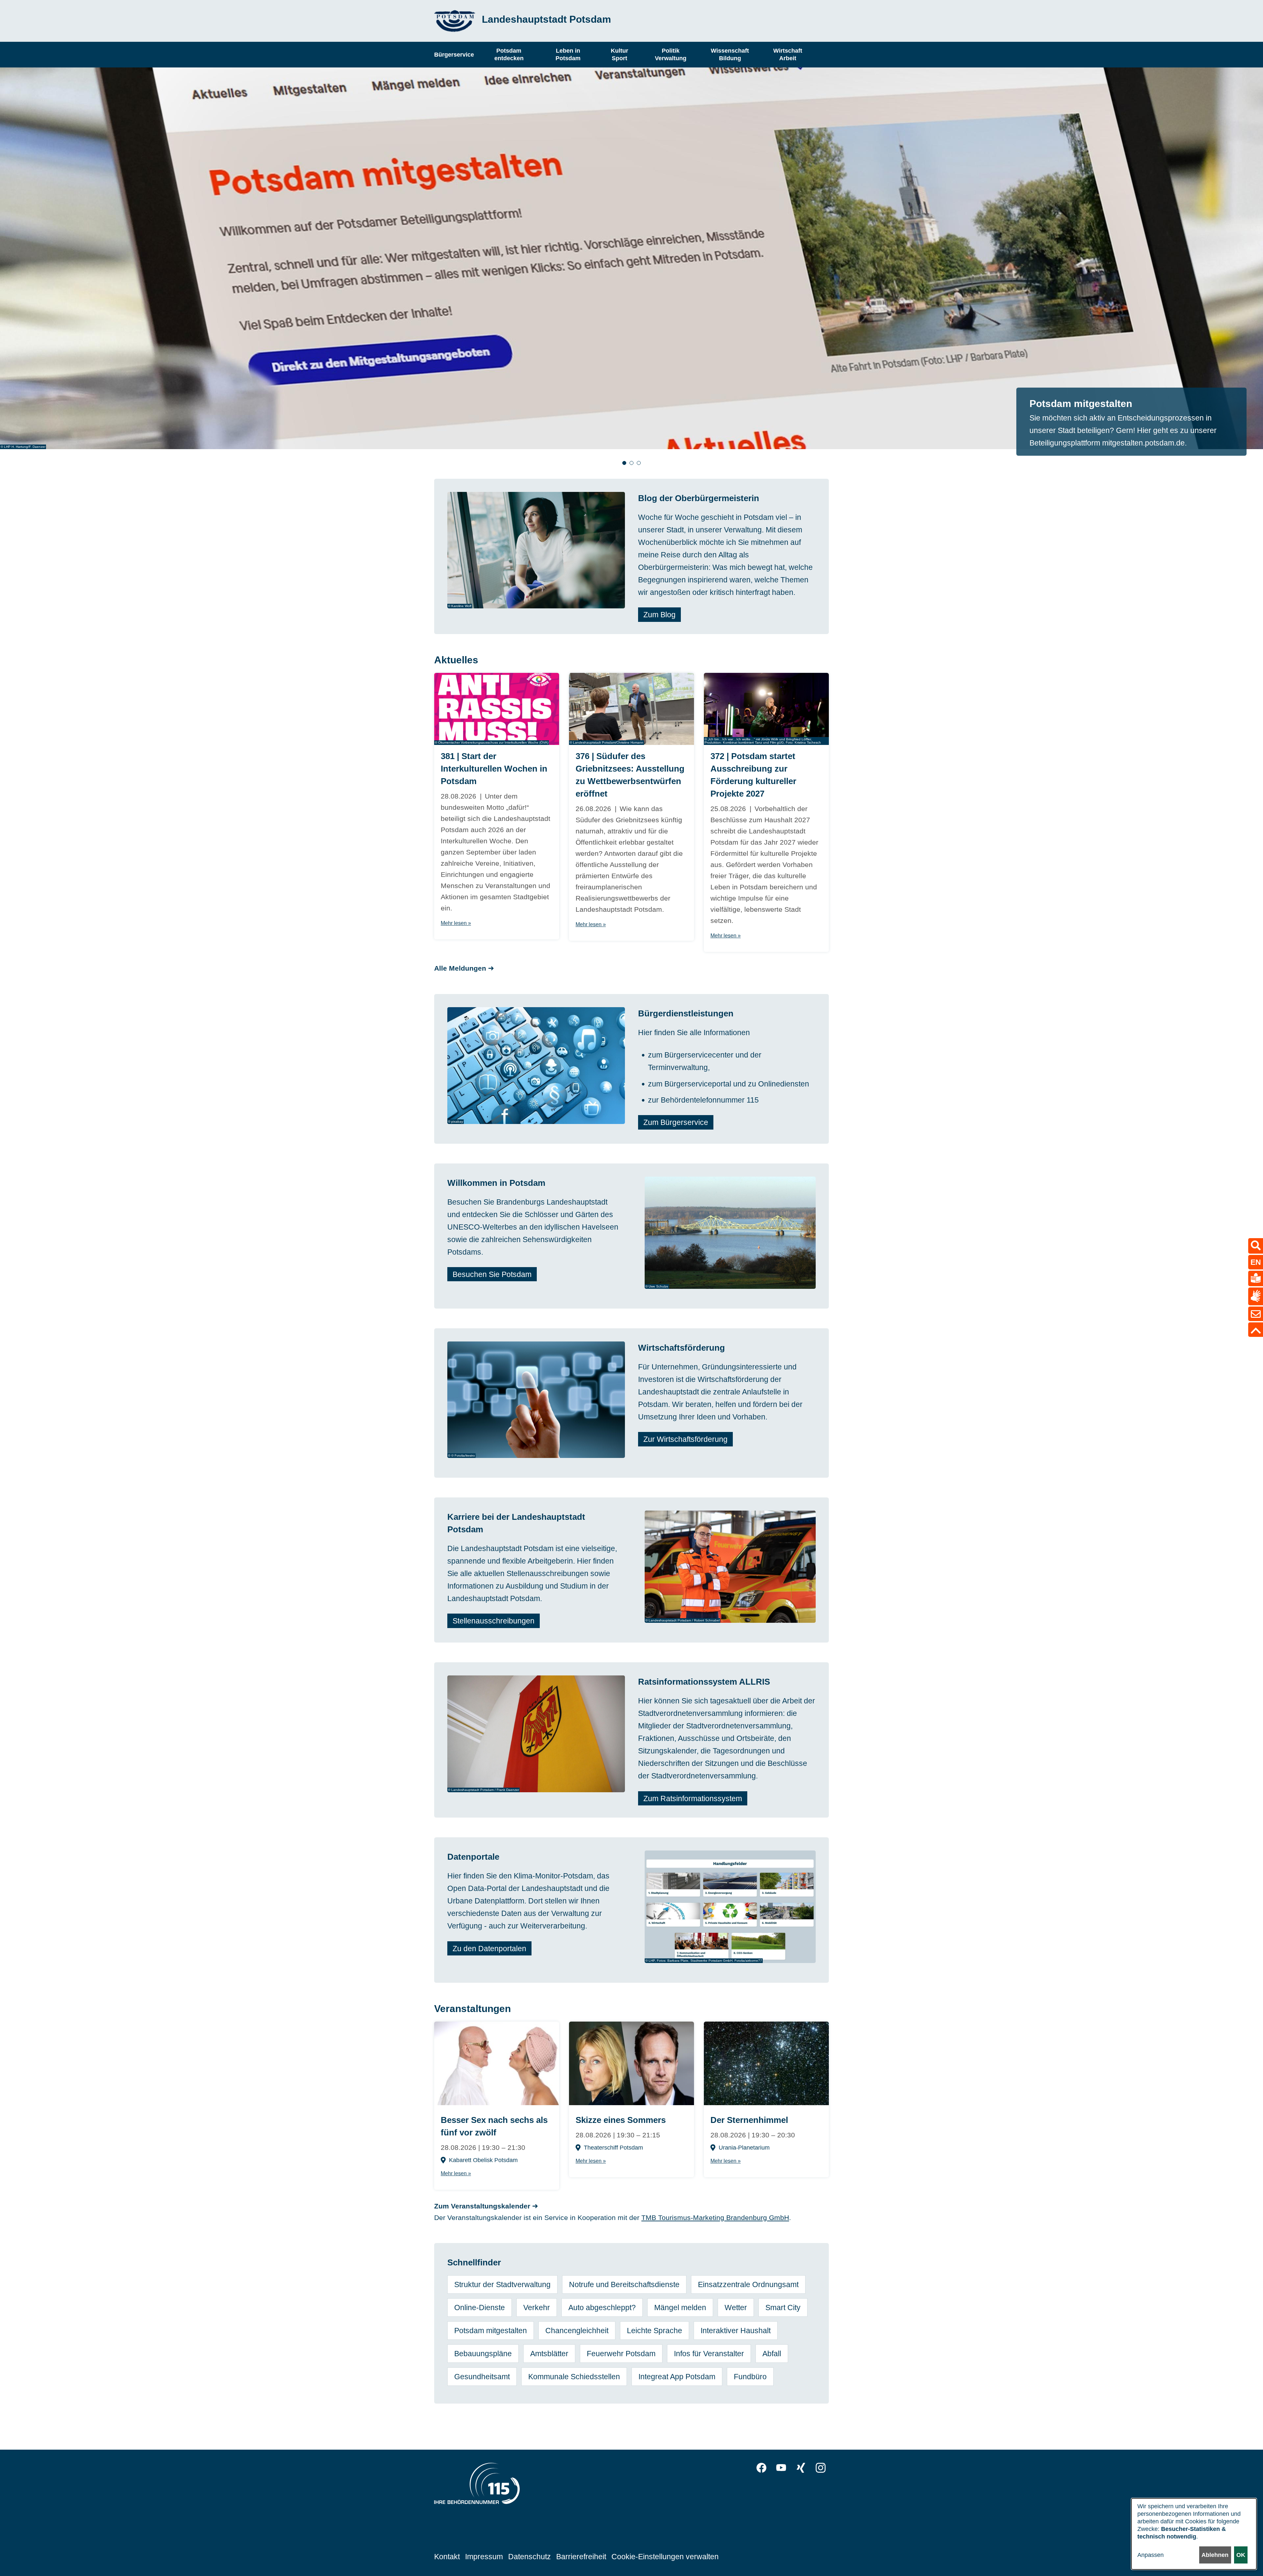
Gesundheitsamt (482, 2377)
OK (1241, 2555)
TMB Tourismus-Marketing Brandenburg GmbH (715, 2218)
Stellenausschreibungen (494, 1621)
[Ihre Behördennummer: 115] (477, 2485)
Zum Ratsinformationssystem (693, 1798)
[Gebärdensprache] (1256, 1296)
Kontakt (447, 2557)
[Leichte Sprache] (1256, 1278)
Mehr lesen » (456, 923)
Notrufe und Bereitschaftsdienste (624, 2284)
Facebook (761, 2468)
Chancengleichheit (577, 2331)
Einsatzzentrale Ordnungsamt (748, 2284)
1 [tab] (624, 463)
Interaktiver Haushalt (736, 2331)
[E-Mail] (1256, 1314)
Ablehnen (1215, 2555)
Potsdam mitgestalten (491, 2331)
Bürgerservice (454, 54)
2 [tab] (631, 463)
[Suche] (1256, 1246)
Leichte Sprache (655, 2331)
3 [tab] (639, 463)
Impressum (484, 2557)
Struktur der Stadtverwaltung (502, 2284)
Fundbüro (750, 2377)
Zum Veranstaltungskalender (482, 2206)
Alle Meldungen (460, 968)
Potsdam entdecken (509, 54)
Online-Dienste (480, 2308)
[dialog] (1194, 2534)
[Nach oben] (1256, 1330)
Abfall (772, 2354)
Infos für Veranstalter (709, 2354)
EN (1256, 1262)
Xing (801, 2468)
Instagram (821, 2468)
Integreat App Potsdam (677, 2377)
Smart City (783, 2308)
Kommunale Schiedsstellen (574, 2377)
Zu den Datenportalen (489, 1948)
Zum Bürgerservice (676, 1122)
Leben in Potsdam (568, 54)
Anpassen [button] (1151, 2555)
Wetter (736, 2308)
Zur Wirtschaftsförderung (685, 1439)
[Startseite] (455, 21)
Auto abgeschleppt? (602, 2308)
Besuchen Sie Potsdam (492, 1274)
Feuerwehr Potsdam (621, 2354)
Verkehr (537, 2308)
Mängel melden (680, 2308)
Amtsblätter (549, 2354)
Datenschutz (530, 2557)
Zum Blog (659, 615)
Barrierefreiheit (581, 2557)
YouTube (781, 2468)
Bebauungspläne (483, 2354)
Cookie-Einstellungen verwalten (665, 2557)
